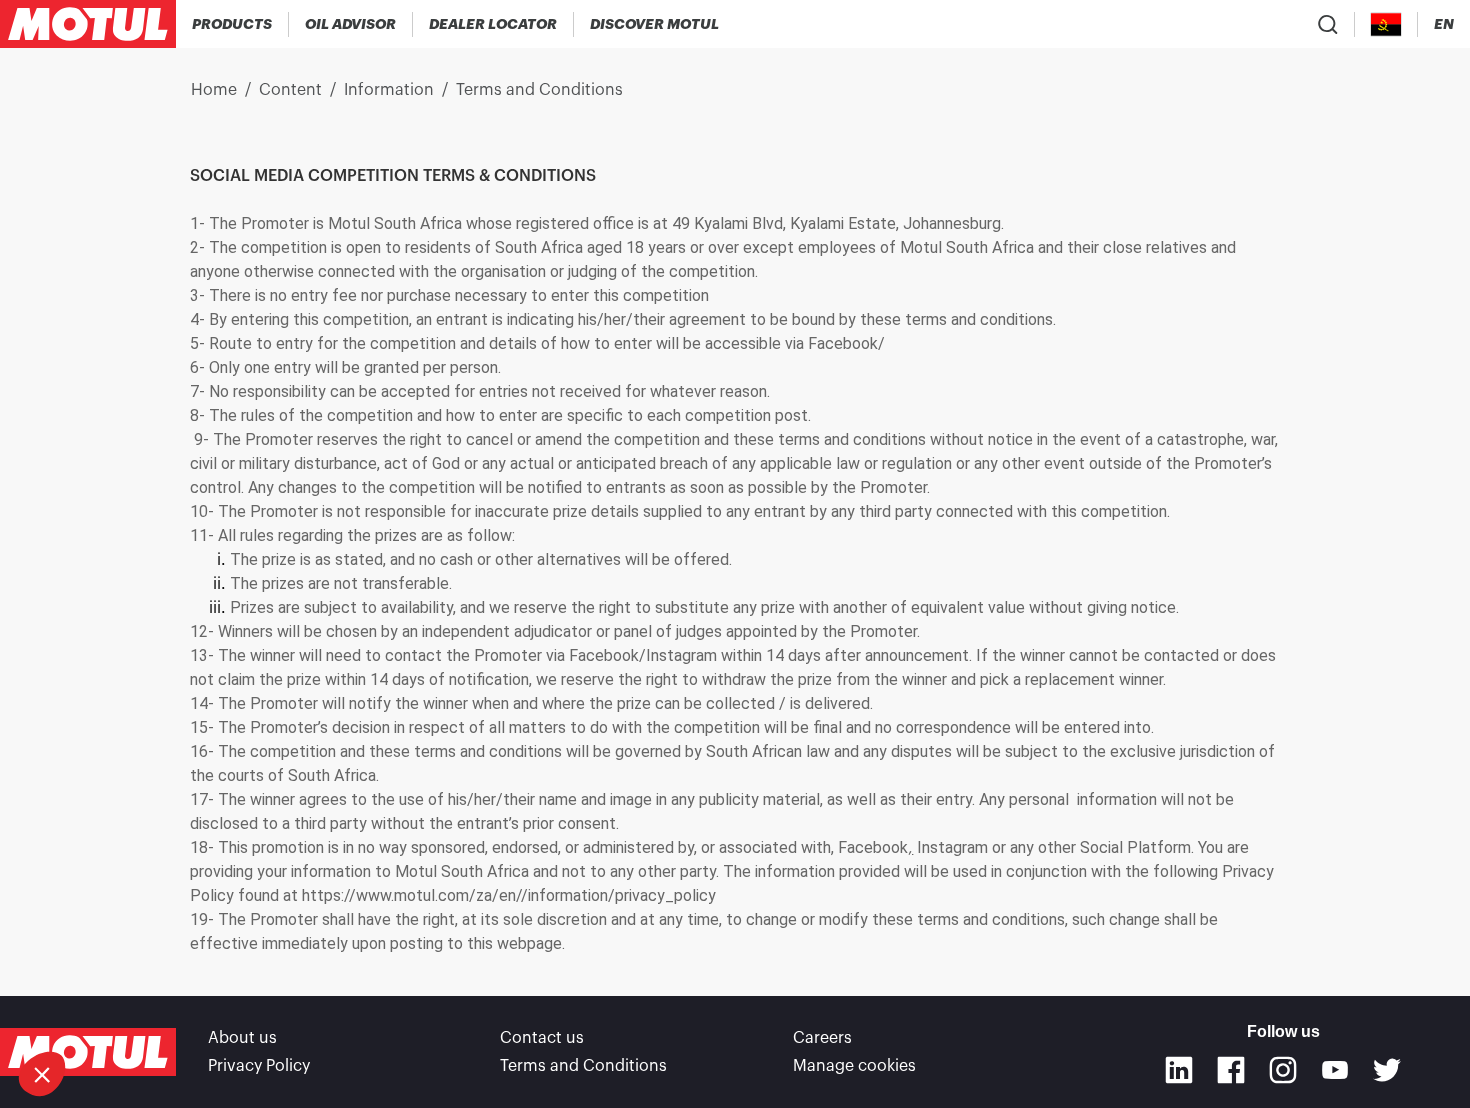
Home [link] (214, 90)
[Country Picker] (1386, 24)
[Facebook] (1231, 1070)
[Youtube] (1335, 1070)
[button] (42, 1074)
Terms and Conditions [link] (539, 90)
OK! (233, 1007)
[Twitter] (1387, 1070)
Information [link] (389, 90)
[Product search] (1328, 24)
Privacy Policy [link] (259, 1066)
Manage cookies (854, 1066)
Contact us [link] (542, 1038)
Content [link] (290, 90)
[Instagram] (1283, 1070)
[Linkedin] (1179, 1070)
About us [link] (242, 1038)
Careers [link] (822, 1038)
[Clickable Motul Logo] (88, 24)
